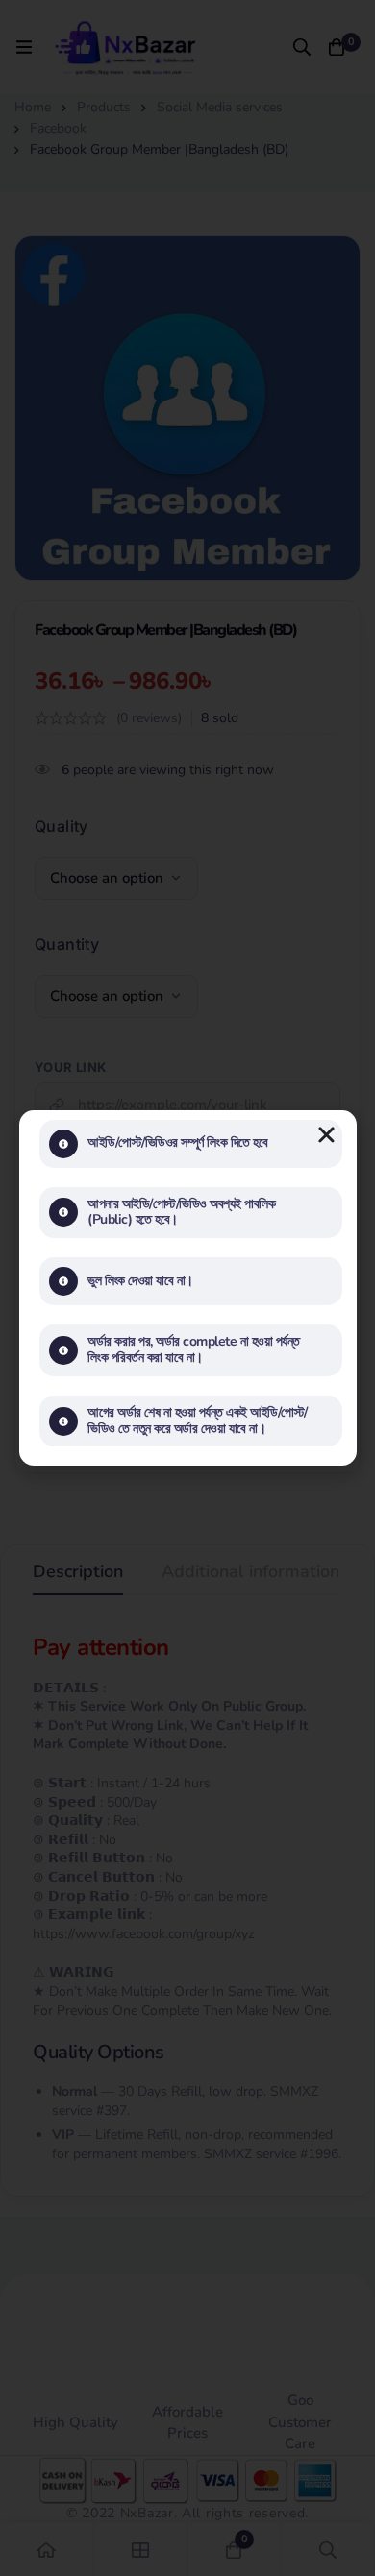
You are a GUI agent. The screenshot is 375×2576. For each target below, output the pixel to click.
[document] (187, 1288)
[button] (326, 1135)
